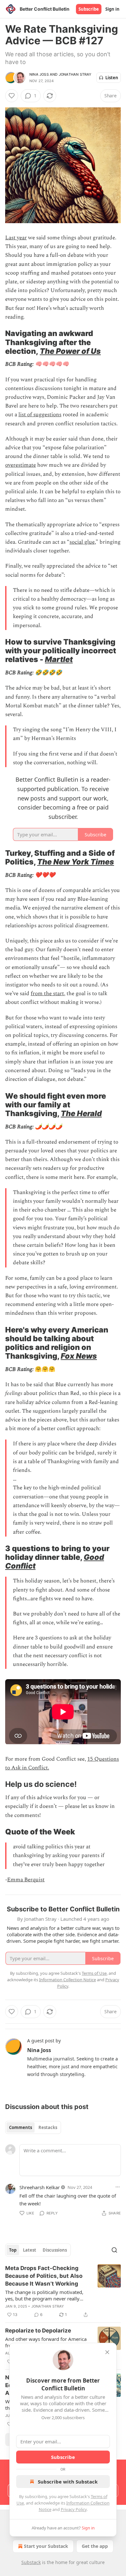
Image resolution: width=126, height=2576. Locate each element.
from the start (47, 994)
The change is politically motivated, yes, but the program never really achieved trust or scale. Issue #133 (44, 2295)
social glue (82, 542)
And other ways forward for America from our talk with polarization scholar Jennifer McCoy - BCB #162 (46, 2342)
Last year (16, 238)
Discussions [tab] (55, 2250)
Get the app (95, 2546)
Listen (112, 78)
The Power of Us (70, 351)
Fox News (79, 1356)
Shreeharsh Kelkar (40, 2187)
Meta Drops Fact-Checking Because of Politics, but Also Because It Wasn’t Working (44, 2276)
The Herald (81, 1113)
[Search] (114, 2250)
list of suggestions (40, 415)
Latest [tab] (30, 2250)
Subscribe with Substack (68, 2482)
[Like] (12, 96)
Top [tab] (13, 2250)
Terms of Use (94, 1973)
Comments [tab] (21, 2127)
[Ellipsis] (118, 2187)
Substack (31, 2562)
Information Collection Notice (68, 1980)
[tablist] (33, 2127)
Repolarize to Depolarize (38, 2331)
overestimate (21, 465)
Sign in (112, 9)
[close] (107, 2352)
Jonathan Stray (75, 74)
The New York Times (76, 862)
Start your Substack (46, 2546)
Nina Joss (39, 74)
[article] (63, 2291)
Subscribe (89, 9)
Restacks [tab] (48, 2127)
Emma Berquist (26, 1880)
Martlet (59, 659)
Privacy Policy (74, 2509)
